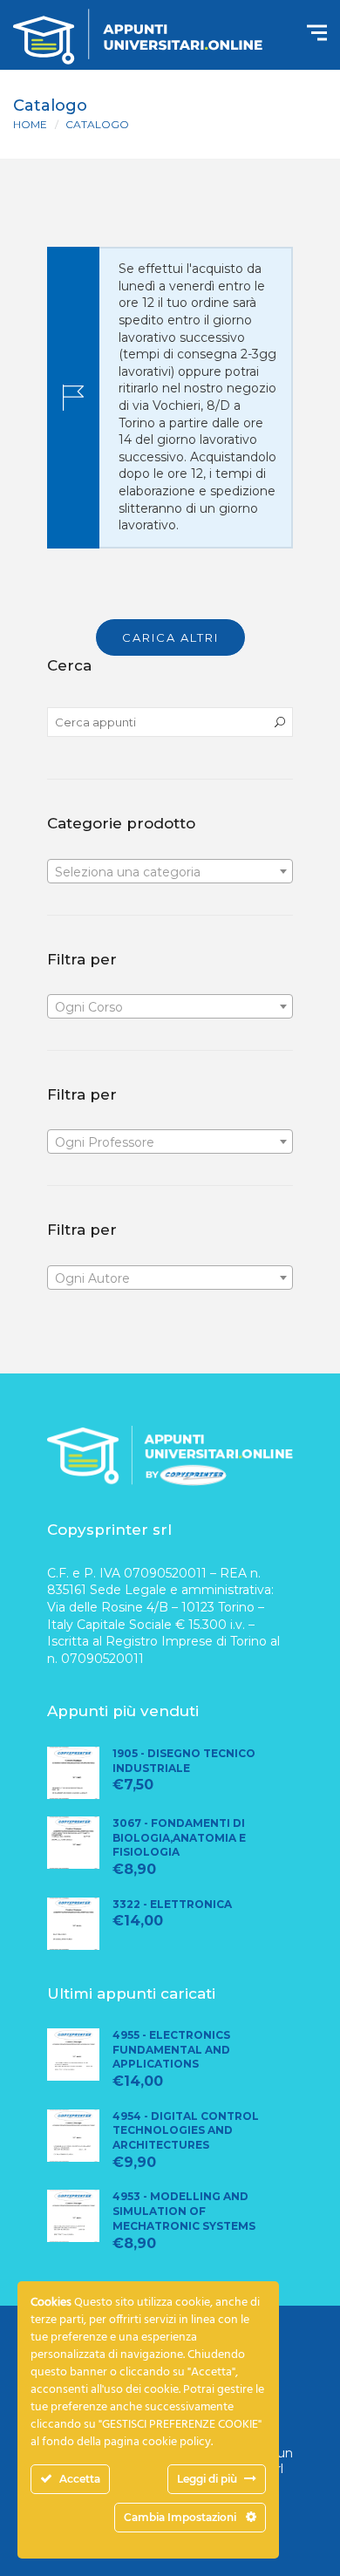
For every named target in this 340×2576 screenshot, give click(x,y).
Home (30, 124)
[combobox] (170, 871)
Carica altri (170, 637)
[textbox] (170, 872)
